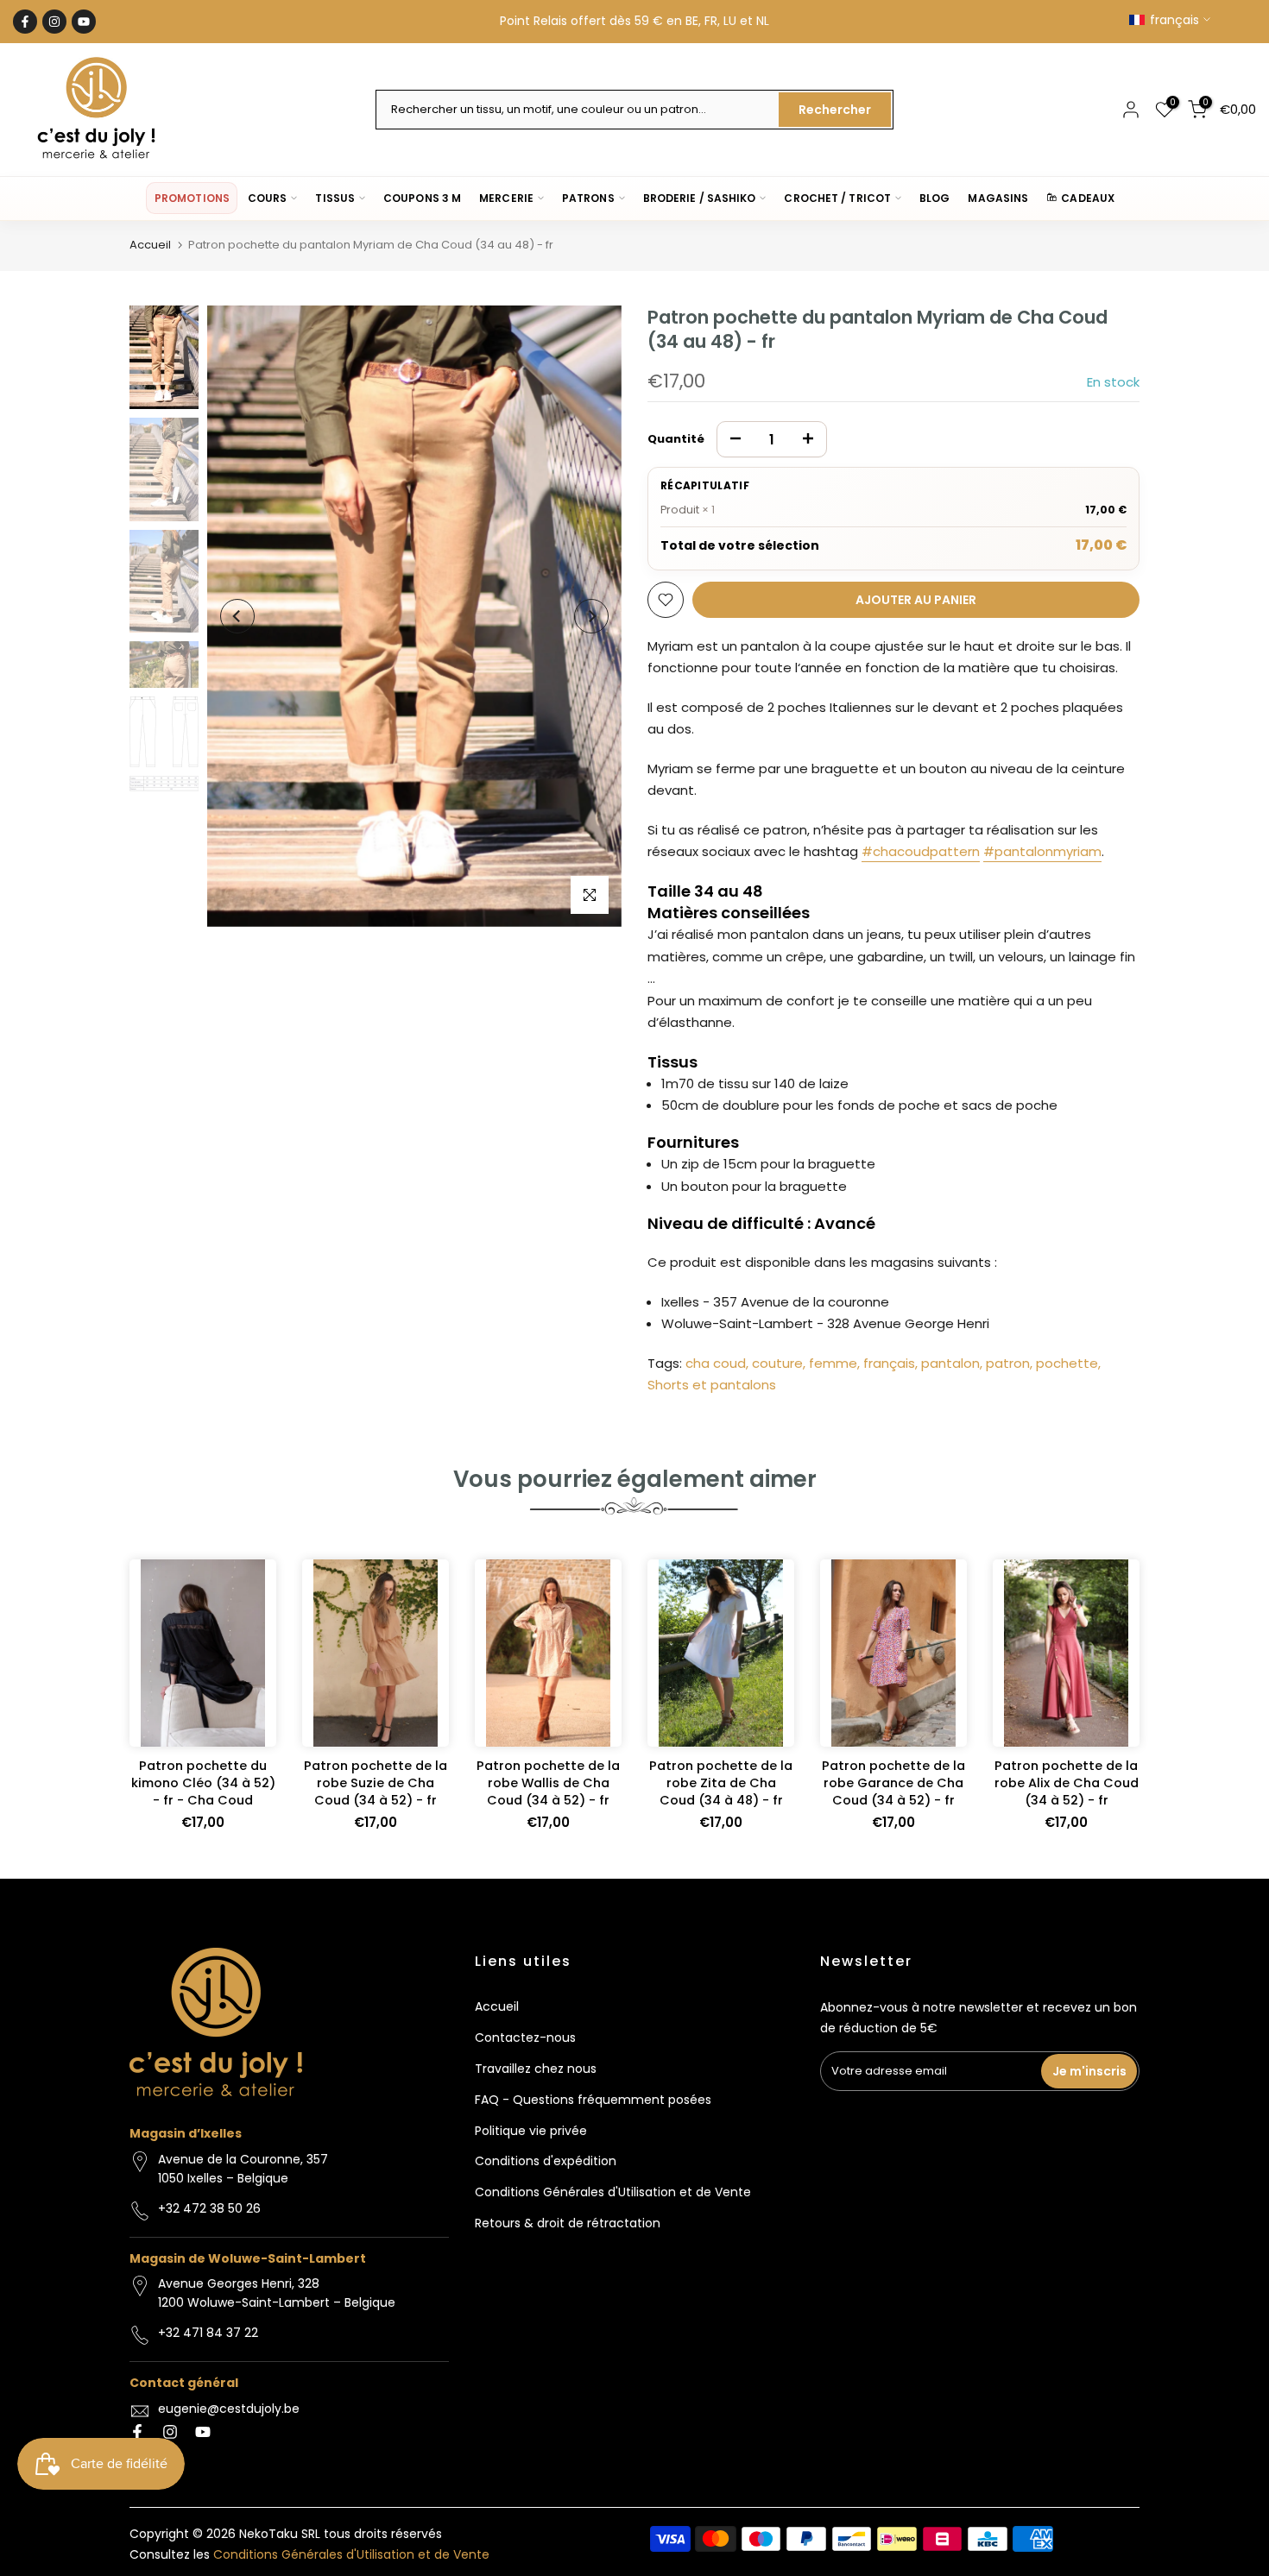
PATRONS (588, 198)
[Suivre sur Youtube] (84, 22)
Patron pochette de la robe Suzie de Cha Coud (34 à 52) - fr (376, 1783)
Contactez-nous (525, 2037)
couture (777, 1363)
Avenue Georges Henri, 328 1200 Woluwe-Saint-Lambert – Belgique (277, 2293)
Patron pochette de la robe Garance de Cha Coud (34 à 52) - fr (893, 1783)
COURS (267, 198)
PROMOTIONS (192, 198)
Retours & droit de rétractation (568, 2223)
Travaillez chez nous (536, 2069)
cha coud (716, 1363)
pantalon (950, 1363)
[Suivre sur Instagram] (54, 22)
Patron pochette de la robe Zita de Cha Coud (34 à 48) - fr (721, 1783)
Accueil (150, 245)
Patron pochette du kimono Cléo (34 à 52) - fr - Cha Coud (203, 1783)
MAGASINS (998, 198)
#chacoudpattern (921, 851)
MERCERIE (506, 198)
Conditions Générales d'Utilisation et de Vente (613, 2192)
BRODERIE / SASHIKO (700, 198)
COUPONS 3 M (422, 198)
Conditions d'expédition (546, 2161)
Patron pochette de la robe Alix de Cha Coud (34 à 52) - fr (1067, 1783)
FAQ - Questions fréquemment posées (593, 2100)
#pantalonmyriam (1042, 851)
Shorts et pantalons (712, 1385)
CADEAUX (1088, 198)
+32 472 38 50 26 (209, 2208)
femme (833, 1363)
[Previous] (237, 616)
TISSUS (335, 198)
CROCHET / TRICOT (837, 198)
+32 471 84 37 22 (208, 2333)
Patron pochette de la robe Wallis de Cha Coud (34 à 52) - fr (548, 1783)
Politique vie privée (531, 2131)
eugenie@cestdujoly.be (229, 2409)
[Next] (591, 616)
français (889, 1363)
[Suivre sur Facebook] (25, 22)
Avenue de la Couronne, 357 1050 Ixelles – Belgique (243, 2169)
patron (1008, 1363)
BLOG (934, 198)
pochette (1067, 1363)
